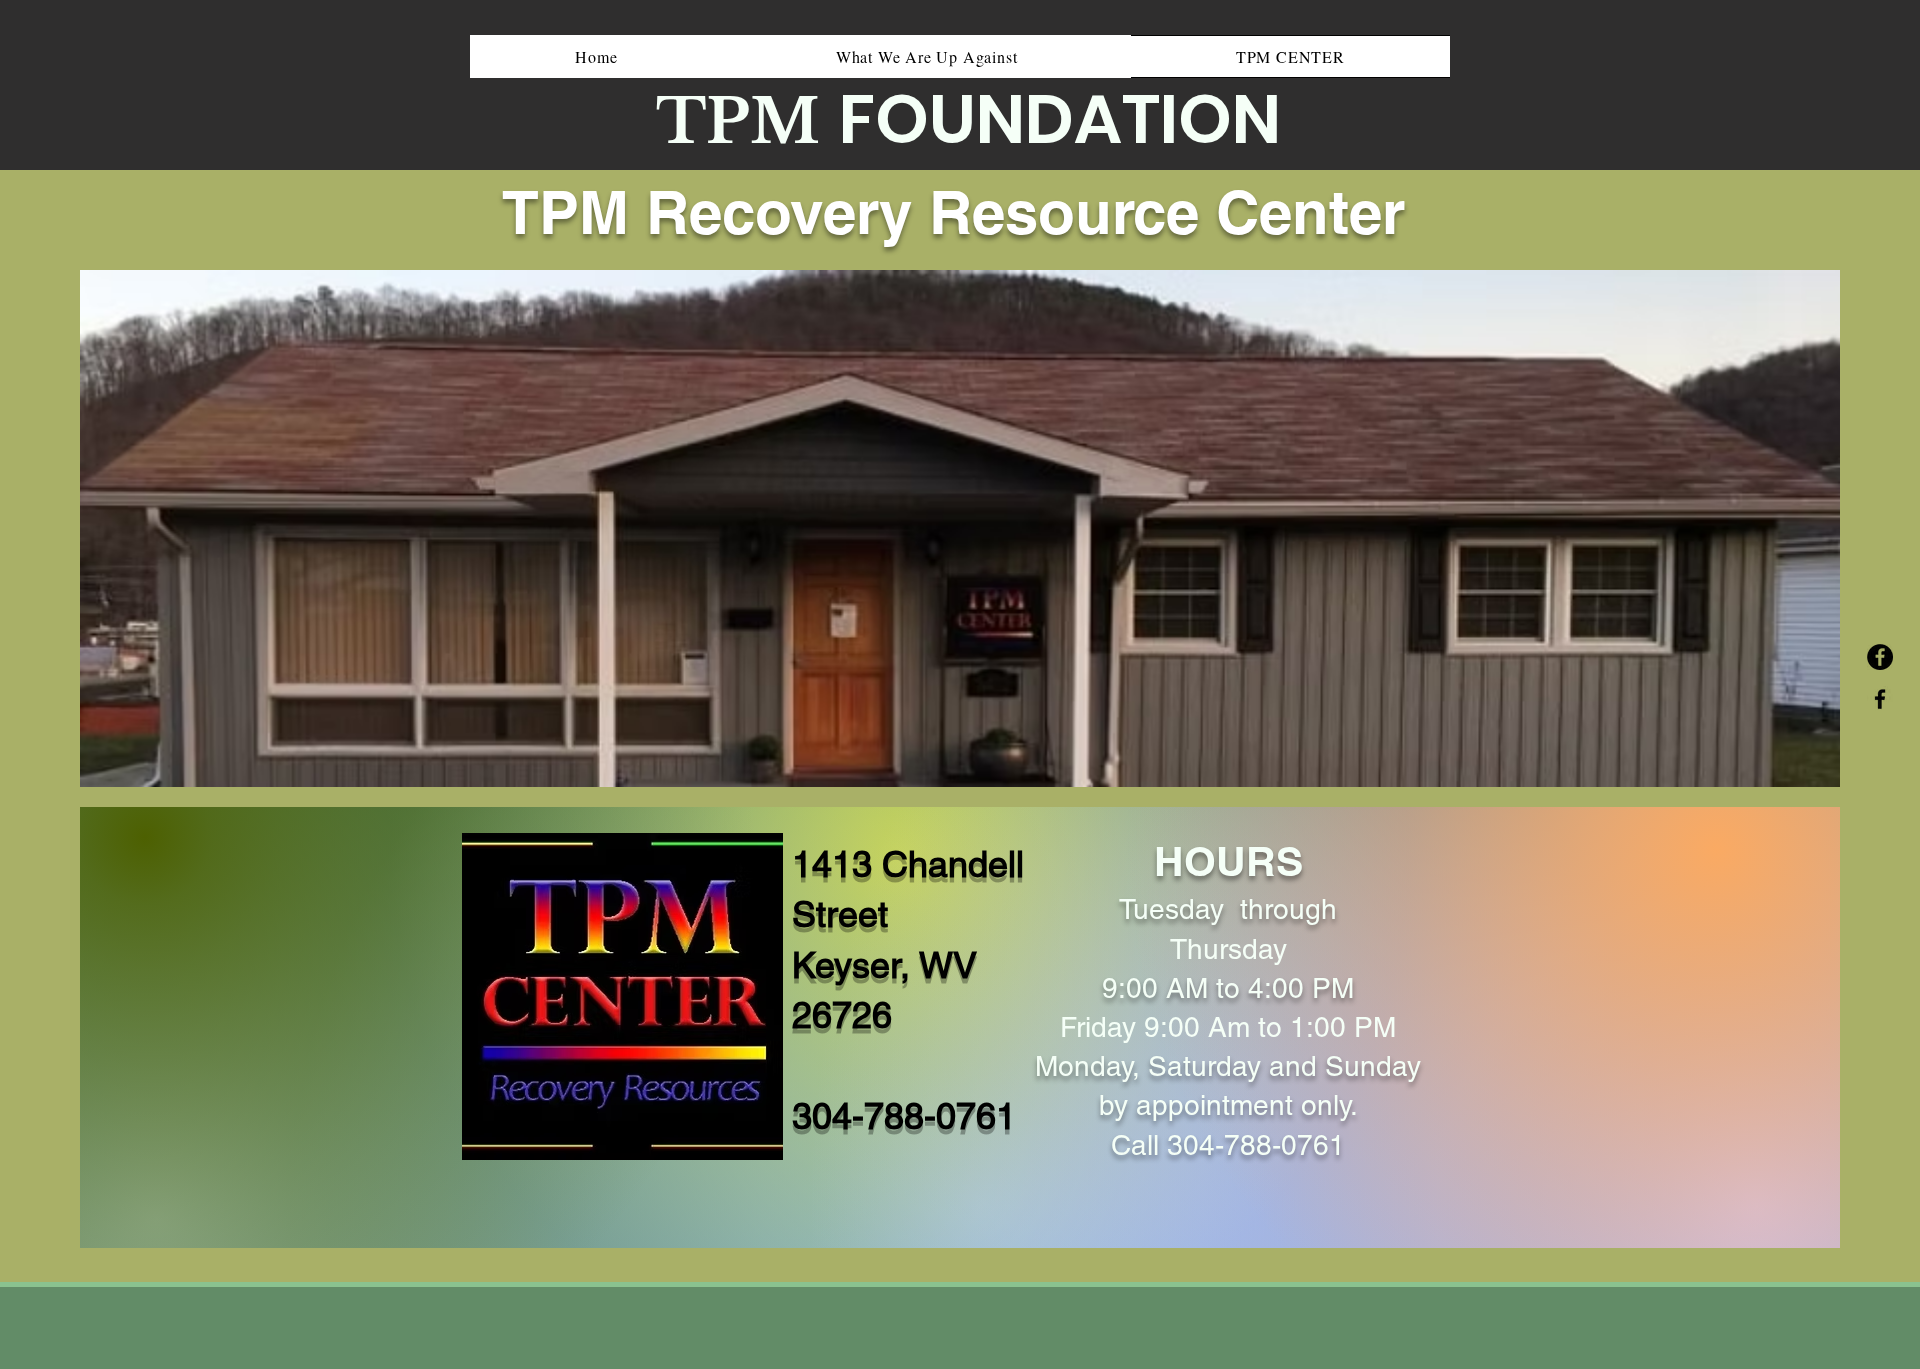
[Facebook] (1880, 657)
